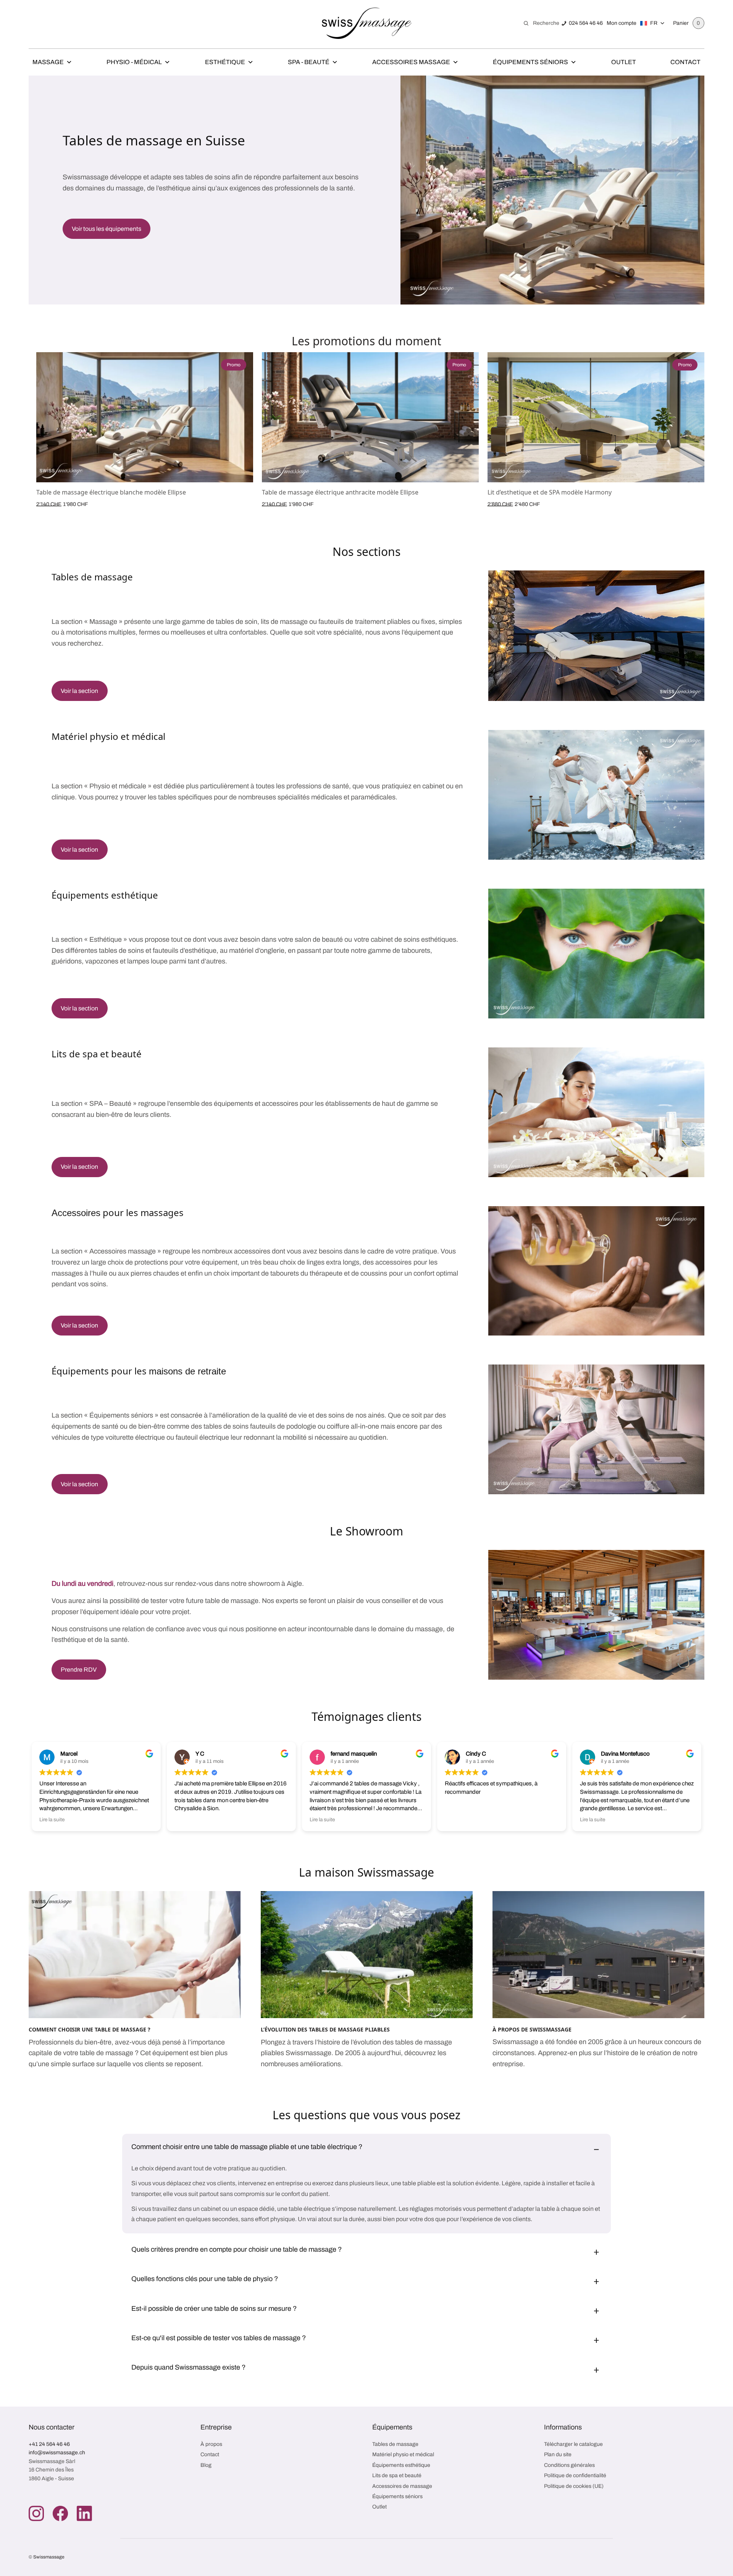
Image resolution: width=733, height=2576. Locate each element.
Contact (685, 62)
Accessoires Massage (411, 62)
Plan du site (558, 2454)
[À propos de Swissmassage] (598, 1955)
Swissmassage (49, 2557)
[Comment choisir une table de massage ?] (135, 1955)
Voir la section (79, 691)
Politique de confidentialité (575, 2475)
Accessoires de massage (402, 2486)
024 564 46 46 (586, 23)
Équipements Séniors (530, 62)
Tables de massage (395, 2444)
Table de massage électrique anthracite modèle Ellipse (340, 492)
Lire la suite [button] (187, 1820)
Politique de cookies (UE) (574, 2486)
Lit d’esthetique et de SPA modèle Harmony (550, 492)
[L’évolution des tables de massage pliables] (367, 1955)
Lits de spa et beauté (397, 2475)
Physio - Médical (134, 62)
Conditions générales (569, 2465)
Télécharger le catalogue (573, 2444)
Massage (48, 62)
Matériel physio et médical (403, 2454)
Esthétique (225, 62)
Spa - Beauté (309, 62)
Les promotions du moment (366, 341)
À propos (211, 2444)
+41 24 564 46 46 (49, 2444)
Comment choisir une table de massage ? (90, 2029)
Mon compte (622, 23)
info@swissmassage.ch (57, 2453)
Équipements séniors (397, 2496)
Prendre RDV (79, 1670)
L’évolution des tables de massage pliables (325, 2029)
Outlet (624, 62)
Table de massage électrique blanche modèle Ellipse (111, 492)
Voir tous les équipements (107, 229)
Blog (206, 2465)
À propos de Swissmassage (532, 2029)
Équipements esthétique (401, 2465)
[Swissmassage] (367, 23)
